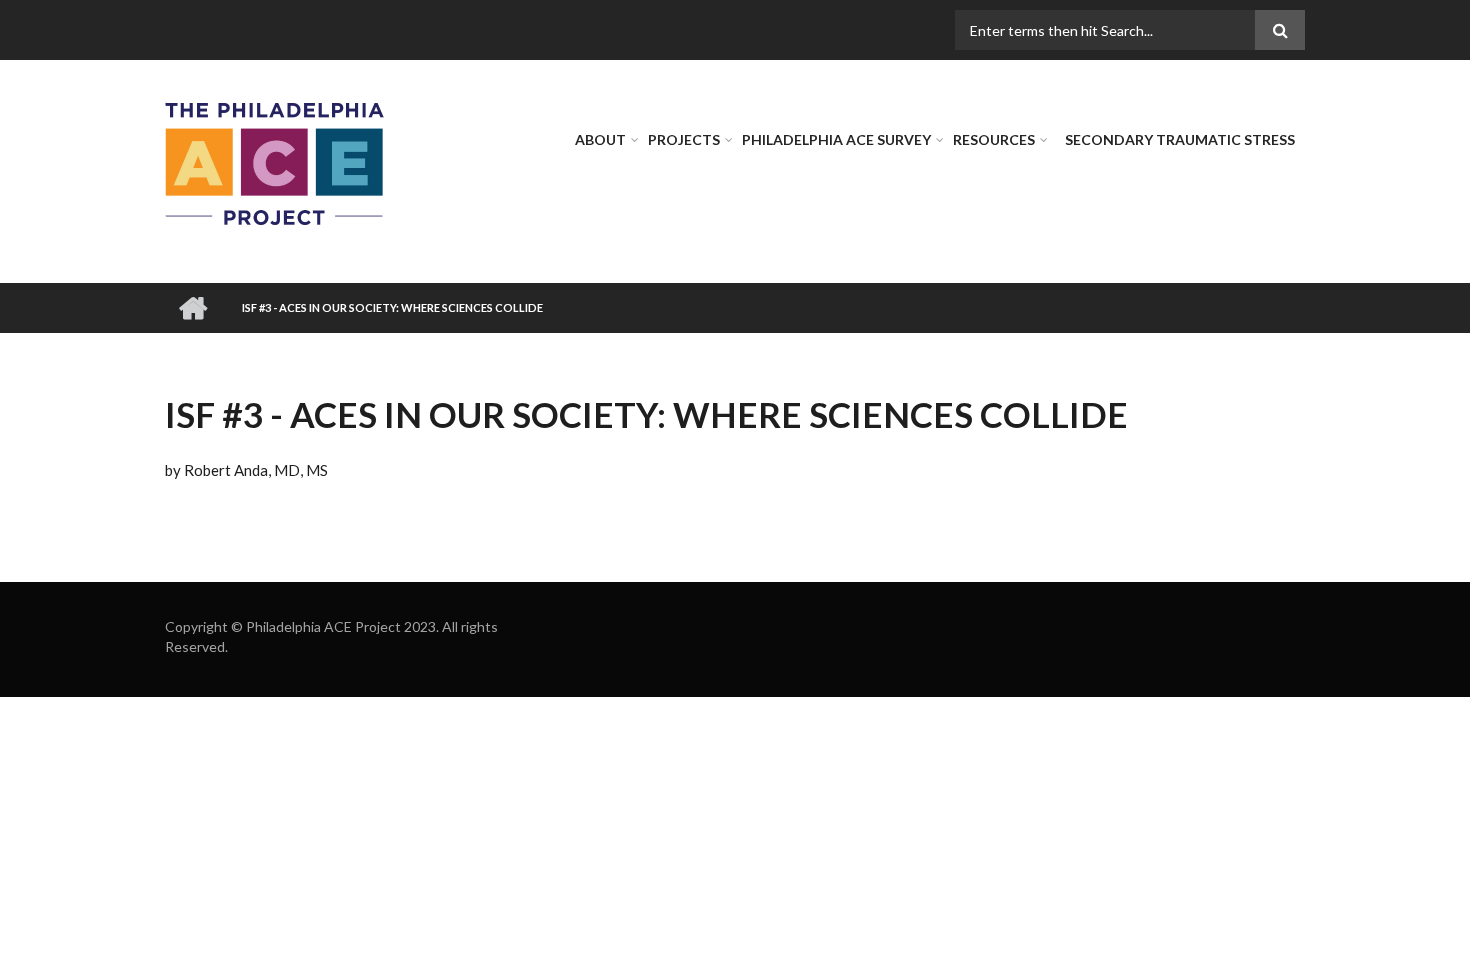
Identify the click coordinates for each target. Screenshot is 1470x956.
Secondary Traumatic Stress (1180, 139)
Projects (684, 139)
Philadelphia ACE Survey (836, 139)
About (600, 139)
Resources (994, 139)
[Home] (275, 162)
